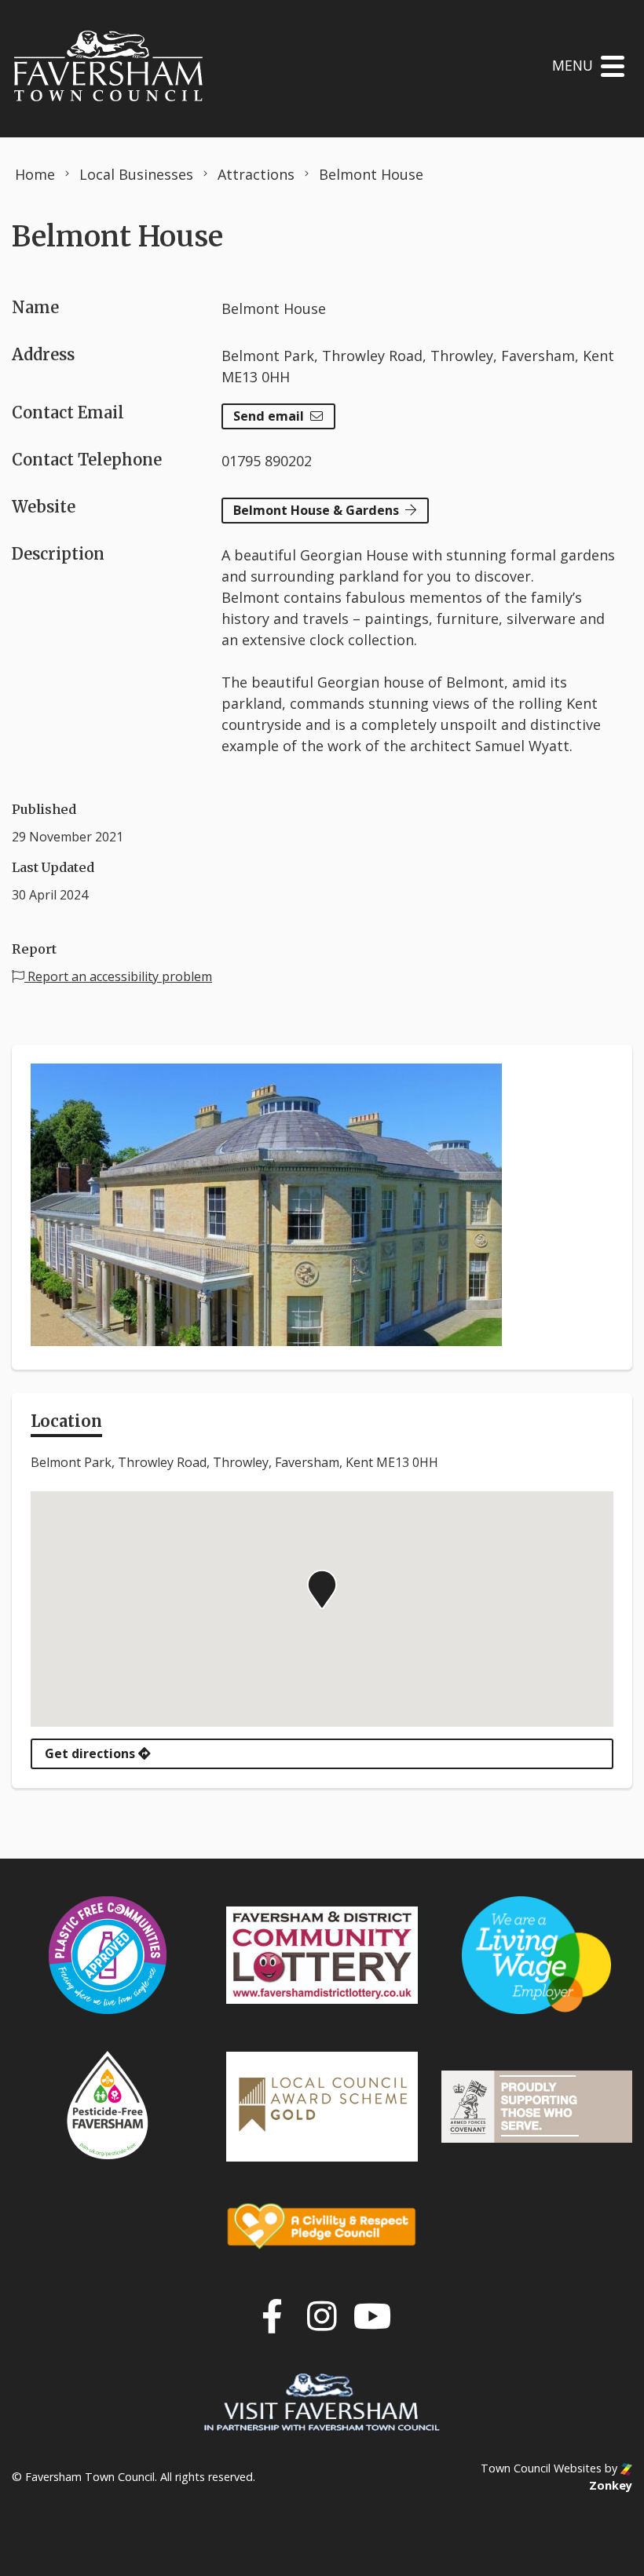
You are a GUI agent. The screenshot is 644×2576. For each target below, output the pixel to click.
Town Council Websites (541, 2468)
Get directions (91, 1753)
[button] (322, 1589)
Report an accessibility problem (118, 976)
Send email (269, 416)
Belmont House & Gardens (316, 510)
